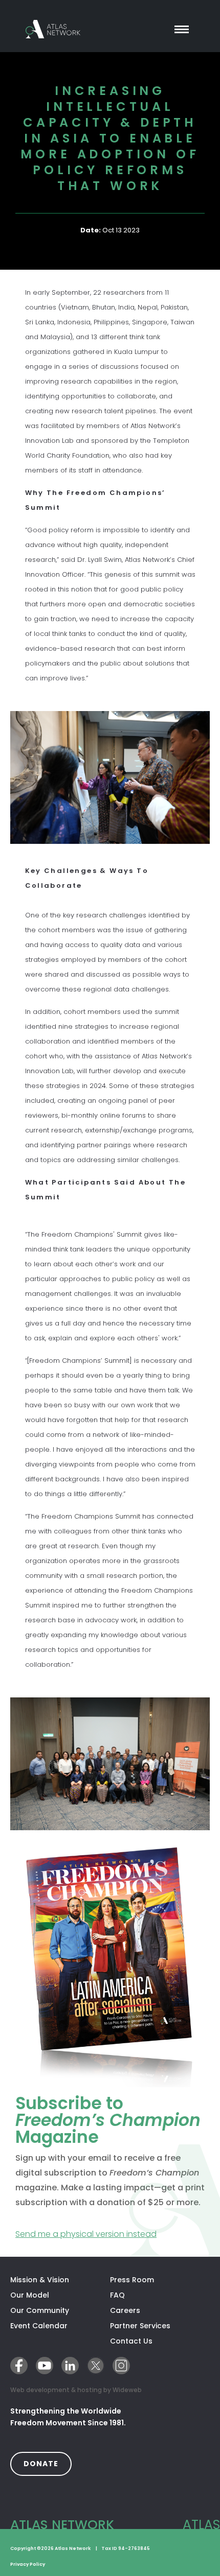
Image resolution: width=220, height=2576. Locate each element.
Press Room (132, 2280)
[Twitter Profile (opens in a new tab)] (96, 2366)
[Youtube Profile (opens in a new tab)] (45, 2366)
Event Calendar (39, 2326)
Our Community (40, 2310)
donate (48, 2463)
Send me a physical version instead (110, 2234)
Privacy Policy (28, 2564)
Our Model (30, 2295)
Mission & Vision (40, 2280)
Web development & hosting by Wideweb (76, 2390)
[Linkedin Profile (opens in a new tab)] (70, 2366)
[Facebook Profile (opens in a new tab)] (19, 2366)
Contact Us (131, 2341)
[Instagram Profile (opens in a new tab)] (121, 2366)
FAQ (117, 2295)
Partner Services (160, 2326)
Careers (125, 2310)
